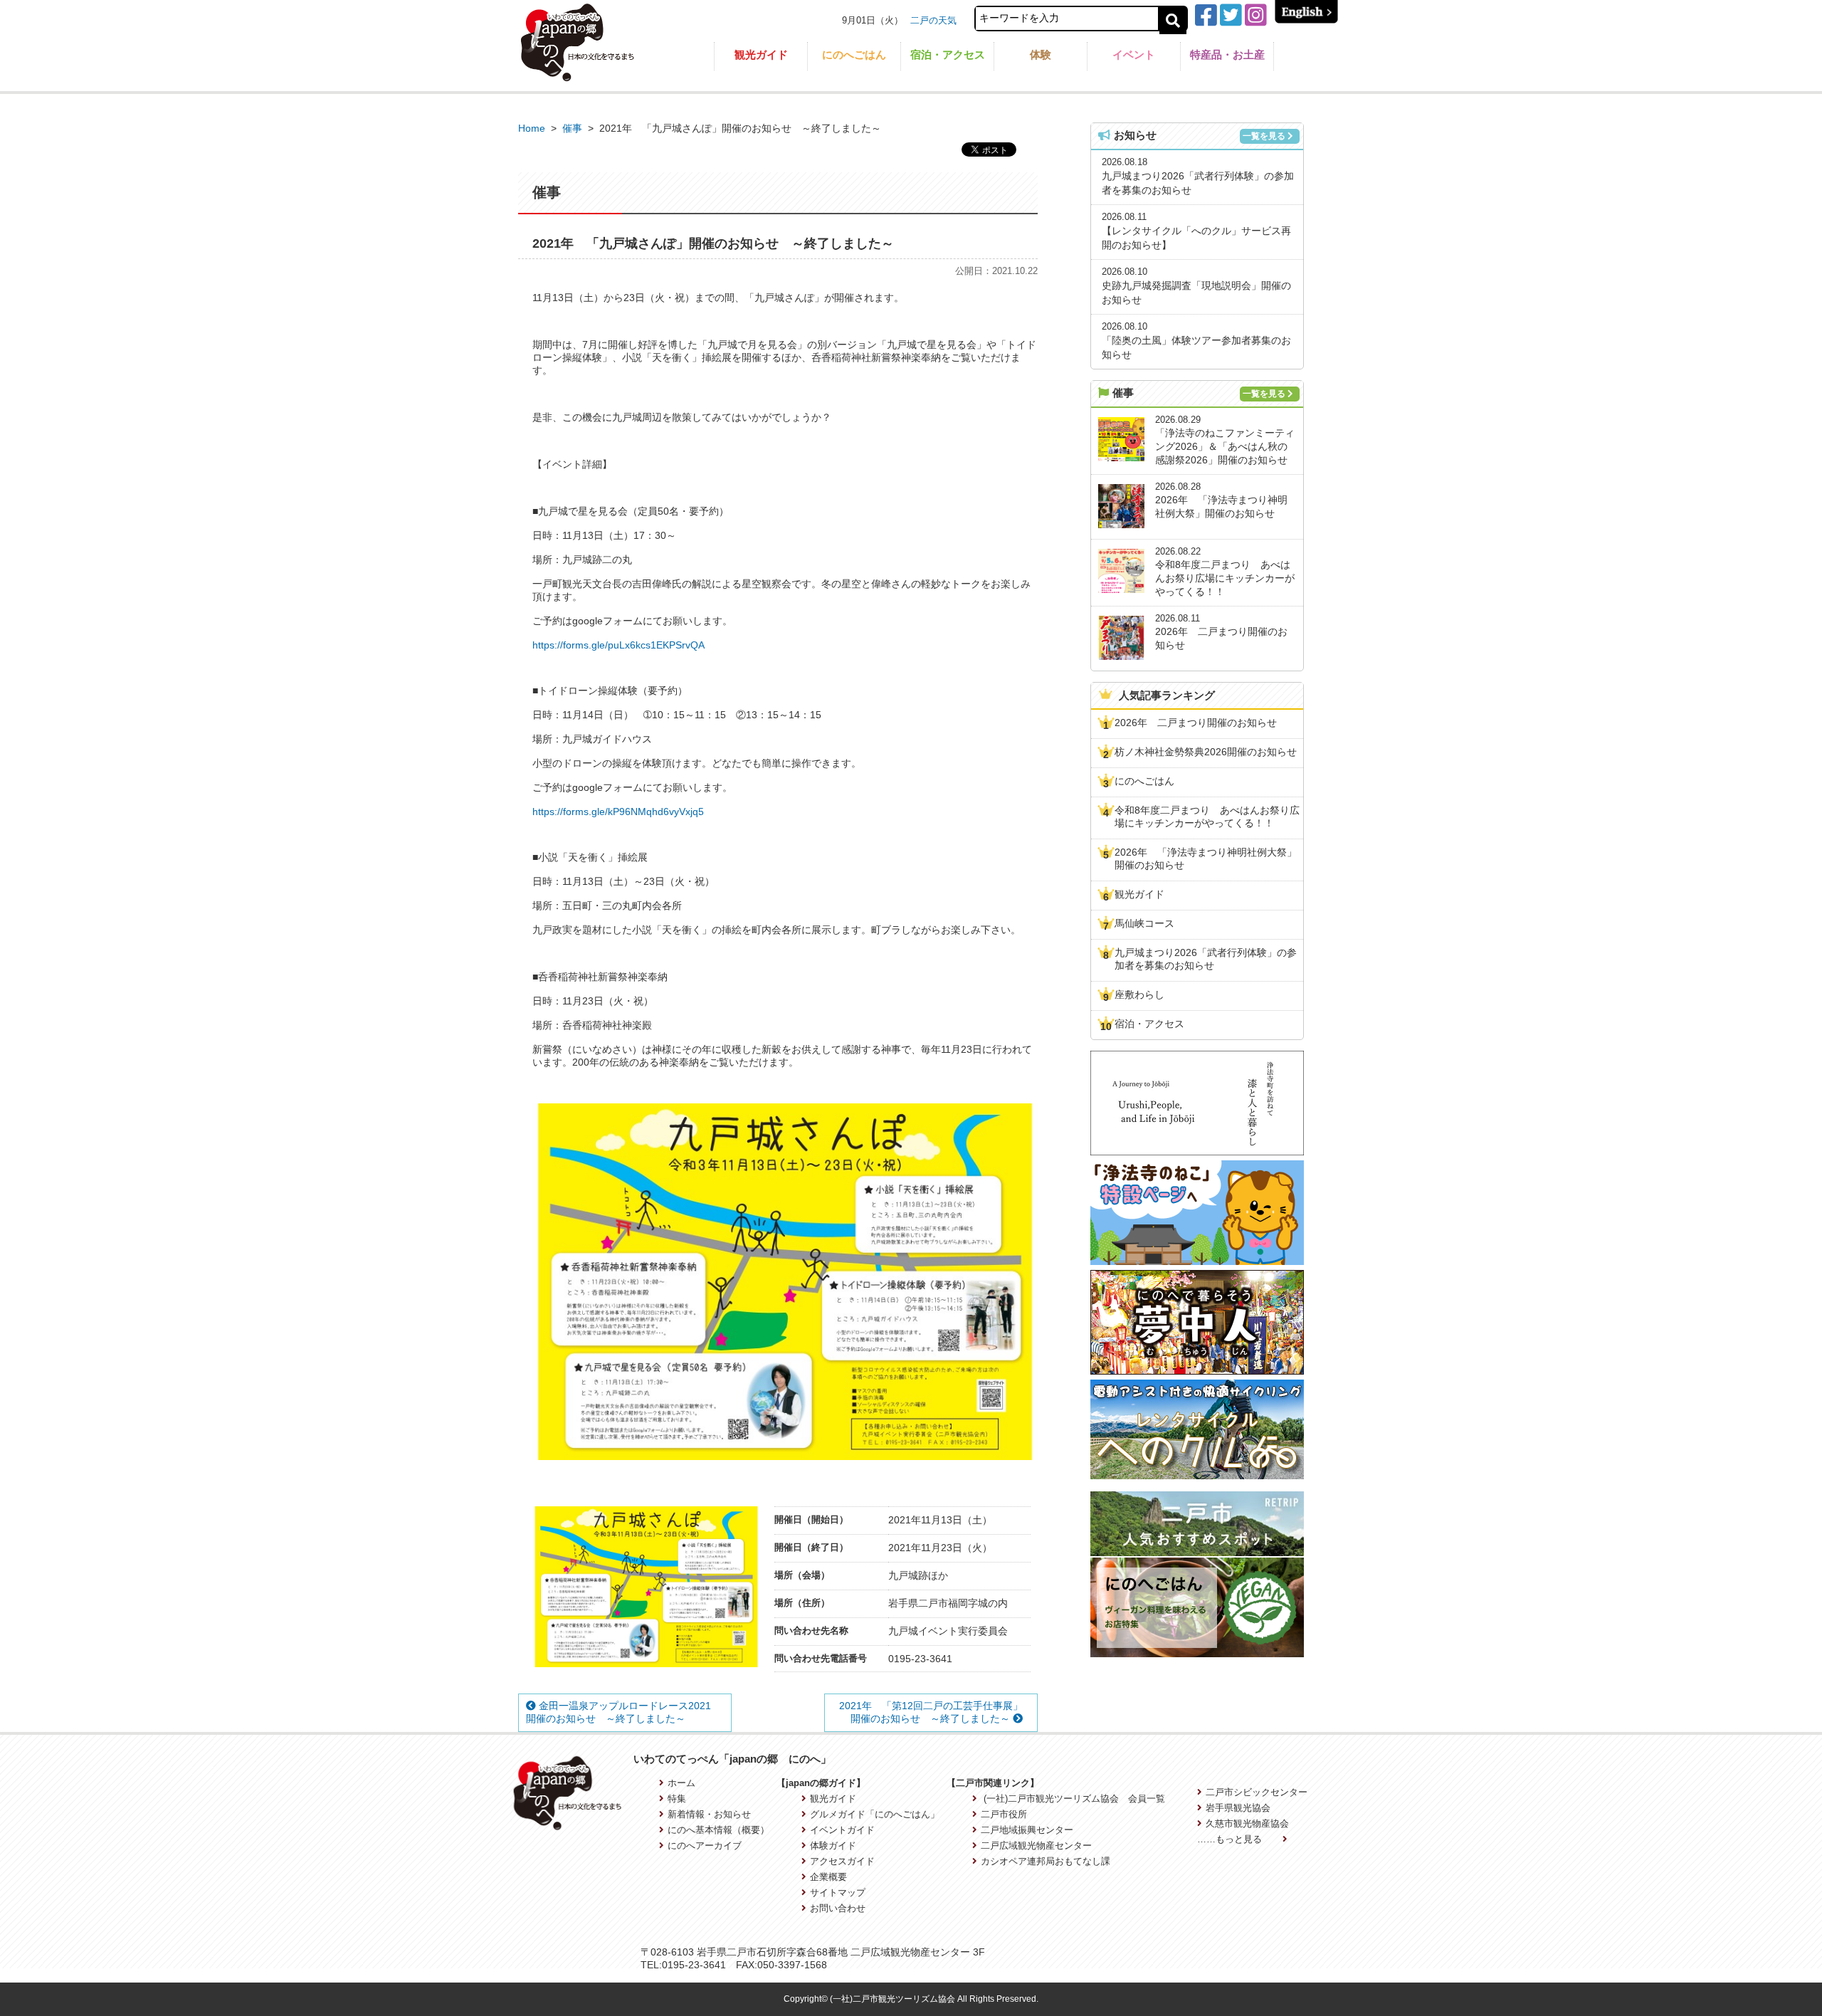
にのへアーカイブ (705, 1846)
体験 (1041, 54)
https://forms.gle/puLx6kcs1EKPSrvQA (618, 645)
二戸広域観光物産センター (1036, 1846)
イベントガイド (842, 1830)
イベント (1134, 54)
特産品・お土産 (1227, 54)
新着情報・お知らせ (709, 1814)
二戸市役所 (1004, 1814)
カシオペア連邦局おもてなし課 (1046, 1861)
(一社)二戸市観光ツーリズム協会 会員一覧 (1073, 1799)
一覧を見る (1264, 136)
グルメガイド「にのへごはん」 (875, 1814)
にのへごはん (854, 54)
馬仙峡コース (1144, 923)
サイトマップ (838, 1892)
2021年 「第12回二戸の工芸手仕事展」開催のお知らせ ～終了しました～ (931, 1712)
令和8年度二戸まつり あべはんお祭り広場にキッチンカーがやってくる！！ (1207, 817)
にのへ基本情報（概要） (718, 1830)
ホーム (681, 1783)
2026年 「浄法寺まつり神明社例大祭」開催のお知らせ (1206, 859)
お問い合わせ (838, 1908)
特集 (677, 1799)
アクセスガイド (842, 1861)
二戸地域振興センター (1027, 1830)
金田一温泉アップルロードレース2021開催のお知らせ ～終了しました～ (618, 1712)
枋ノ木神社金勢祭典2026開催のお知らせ (1206, 752)
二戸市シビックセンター (1257, 1792)
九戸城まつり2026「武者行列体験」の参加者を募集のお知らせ (1206, 959)
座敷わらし (1139, 994)
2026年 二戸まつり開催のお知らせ (1196, 723)
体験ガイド (833, 1846)
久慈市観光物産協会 (1247, 1823)
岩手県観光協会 (1238, 1808)
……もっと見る (1231, 1839)
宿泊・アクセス (948, 54)
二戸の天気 (933, 20)
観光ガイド (761, 54)
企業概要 (828, 1877)
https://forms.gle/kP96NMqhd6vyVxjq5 (618, 812)
